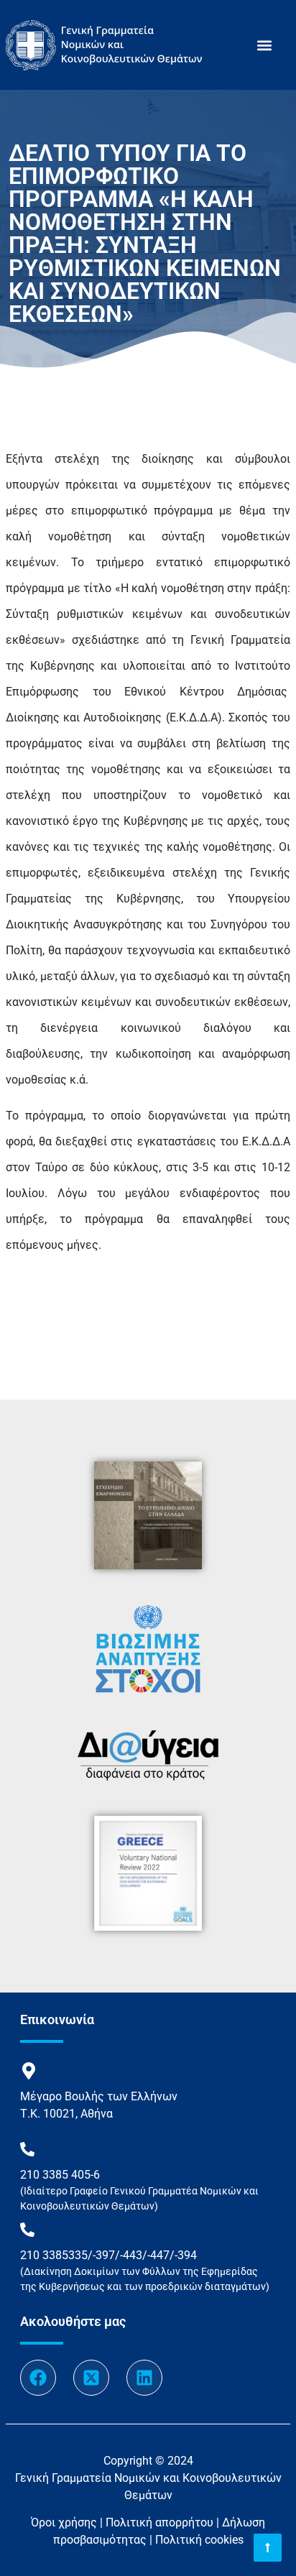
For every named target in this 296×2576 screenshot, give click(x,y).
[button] (264, 45)
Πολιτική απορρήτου (159, 2522)
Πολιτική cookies (199, 2540)
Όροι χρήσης (64, 2522)
